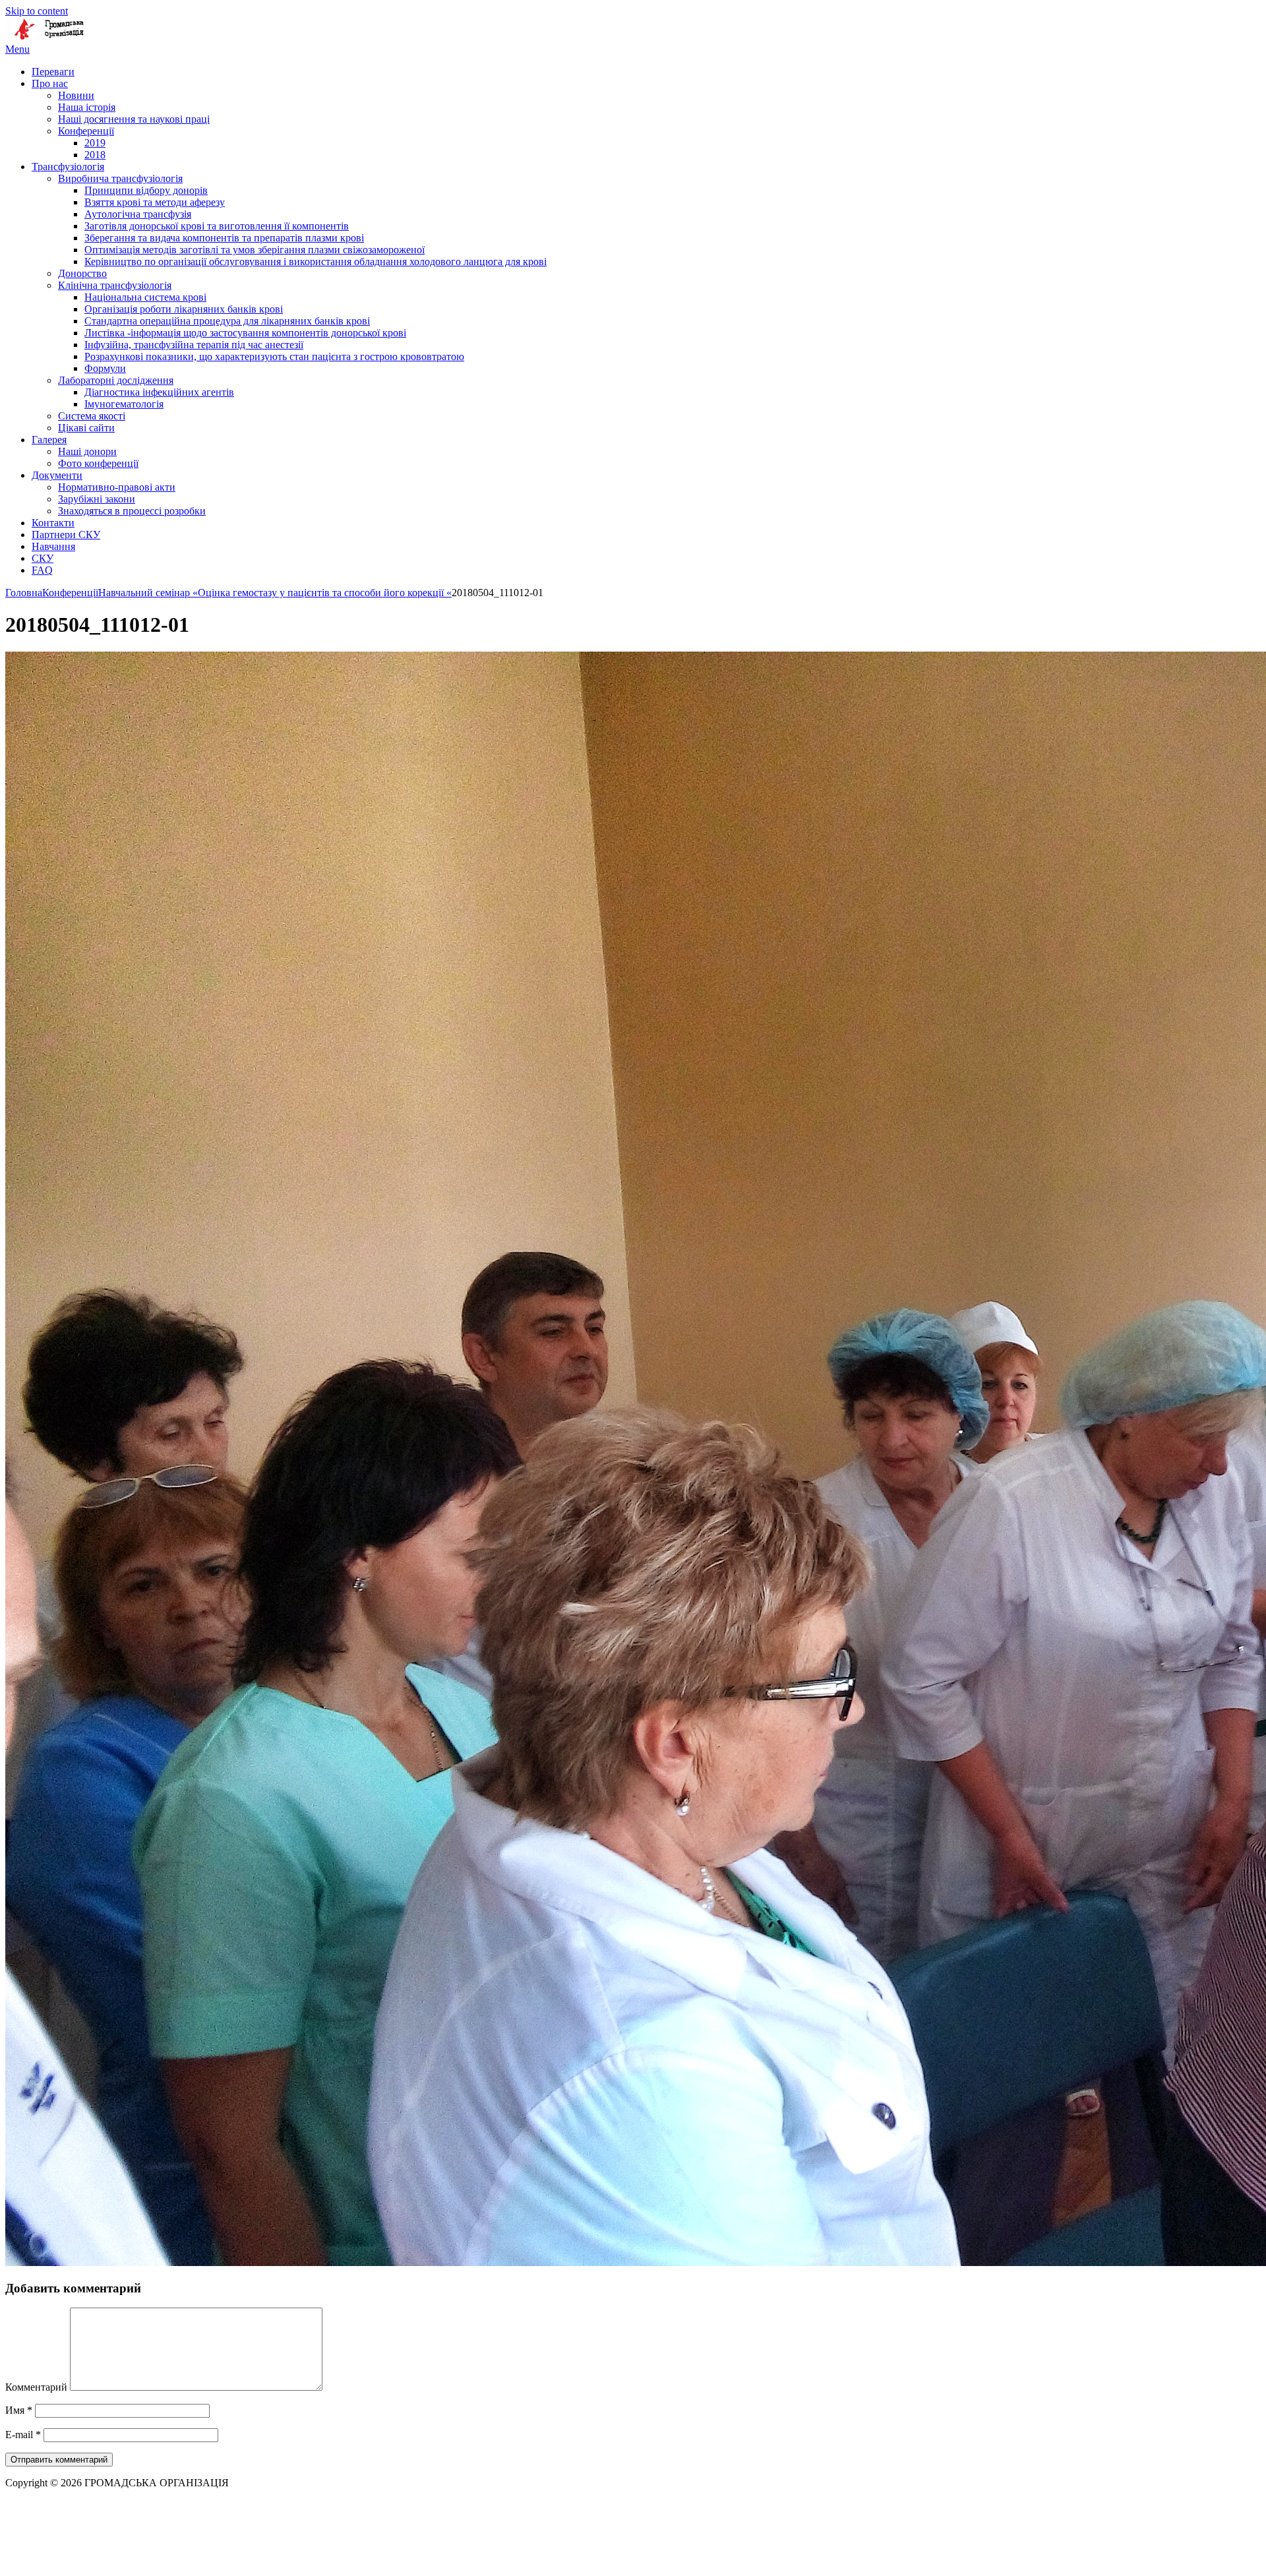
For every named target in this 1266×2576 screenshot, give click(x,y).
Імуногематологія (124, 404)
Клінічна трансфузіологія (115, 285)
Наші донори (87, 451)
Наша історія (87, 107)
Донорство (82, 273)
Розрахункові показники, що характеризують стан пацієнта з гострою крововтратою (274, 356)
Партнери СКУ (66, 535)
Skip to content (37, 11)
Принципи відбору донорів (146, 190)
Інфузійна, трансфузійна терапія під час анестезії (194, 345)
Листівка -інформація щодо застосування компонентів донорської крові (245, 333)
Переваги (53, 72)
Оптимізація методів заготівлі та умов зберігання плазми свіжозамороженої (255, 250)
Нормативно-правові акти (117, 487)
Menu (17, 49)
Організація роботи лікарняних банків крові (184, 309)
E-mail (23, 2435)
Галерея (49, 440)
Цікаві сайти (86, 428)
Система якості (92, 416)
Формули (105, 368)
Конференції (86, 131)
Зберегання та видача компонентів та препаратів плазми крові (224, 238)
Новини (76, 95)
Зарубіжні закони (97, 499)
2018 (95, 155)
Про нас (50, 83)
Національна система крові (145, 297)
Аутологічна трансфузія (138, 214)
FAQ (42, 570)
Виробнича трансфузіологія (120, 178)
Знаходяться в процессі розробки (132, 511)
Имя (19, 2410)
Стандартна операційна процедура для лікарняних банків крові (227, 321)
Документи (57, 475)
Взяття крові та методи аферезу (155, 202)
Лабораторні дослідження (116, 380)
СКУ (43, 558)
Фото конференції (98, 463)
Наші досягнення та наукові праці (134, 119)
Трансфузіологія (68, 167)
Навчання (53, 546)
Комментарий (36, 2387)
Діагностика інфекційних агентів (159, 392)
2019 (95, 143)
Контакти (53, 523)
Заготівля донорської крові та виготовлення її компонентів (217, 226)
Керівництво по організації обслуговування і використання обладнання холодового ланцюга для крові (316, 261)
